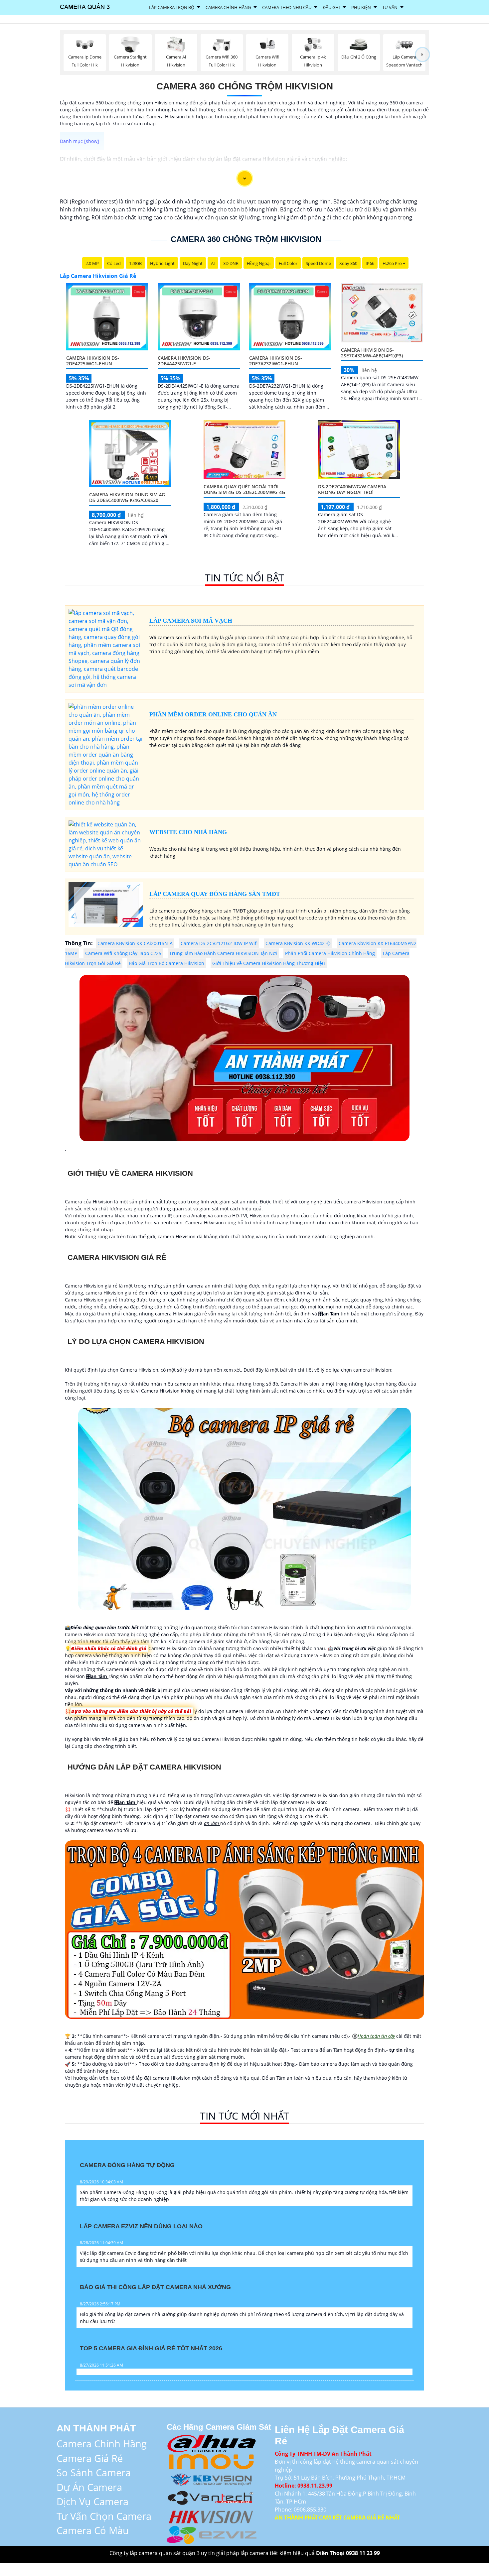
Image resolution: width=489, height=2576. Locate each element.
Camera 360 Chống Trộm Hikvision (245, 86)
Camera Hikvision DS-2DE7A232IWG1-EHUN (276, 361)
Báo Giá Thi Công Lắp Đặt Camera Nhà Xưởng (155, 2287)
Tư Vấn (390, 7)
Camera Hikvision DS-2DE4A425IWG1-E (184, 361)
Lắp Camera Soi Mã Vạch (191, 621)
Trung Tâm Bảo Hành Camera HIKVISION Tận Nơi (223, 953)
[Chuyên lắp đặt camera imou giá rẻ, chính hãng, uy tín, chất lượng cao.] (212, 2461)
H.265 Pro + (394, 263)
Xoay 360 (348, 263)
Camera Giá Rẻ (90, 2458)
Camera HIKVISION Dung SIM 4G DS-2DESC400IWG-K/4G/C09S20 (127, 497)
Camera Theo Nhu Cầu (287, 7)
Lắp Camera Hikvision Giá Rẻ (98, 276)
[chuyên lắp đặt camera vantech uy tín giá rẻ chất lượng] (212, 2497)
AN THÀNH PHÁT (96, 2428)
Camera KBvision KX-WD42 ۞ (298, 943)
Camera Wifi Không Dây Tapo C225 (123, 953)
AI (213, 263)
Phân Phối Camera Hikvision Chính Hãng (330, 953)
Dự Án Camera (89, 2487)
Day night (193, 263)
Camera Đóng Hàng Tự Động (127, 2165)
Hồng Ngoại (259, 263)
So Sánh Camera (94, 2472)
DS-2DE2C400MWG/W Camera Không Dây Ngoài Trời (352, 489)
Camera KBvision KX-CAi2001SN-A (135, 943)
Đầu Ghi (331, 7)
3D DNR (231, 263)
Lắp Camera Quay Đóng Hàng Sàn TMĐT (215, 894)
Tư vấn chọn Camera (104, 2516)
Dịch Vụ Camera (92, 2501)
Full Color (288, 263)
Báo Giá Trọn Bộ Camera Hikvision (166, 963)
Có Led (114, 263)
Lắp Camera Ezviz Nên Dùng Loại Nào (141, 2226)
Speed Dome (318, 263)
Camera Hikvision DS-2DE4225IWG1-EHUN (93, 361)
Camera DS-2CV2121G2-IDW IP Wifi (219, 943)
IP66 (370, 263)
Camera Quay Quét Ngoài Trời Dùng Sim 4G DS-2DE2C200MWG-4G (244, 489)
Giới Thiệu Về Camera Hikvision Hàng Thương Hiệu (269, 963)
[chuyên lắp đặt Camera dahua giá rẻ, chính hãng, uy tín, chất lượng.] (212, 2443)
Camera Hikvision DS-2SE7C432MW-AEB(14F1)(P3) (372, 353)
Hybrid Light (162, 263)
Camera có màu (93, 2530)
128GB (135, 263)
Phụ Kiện (361, 7)
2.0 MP (92, 263)
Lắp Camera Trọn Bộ (172, 7)
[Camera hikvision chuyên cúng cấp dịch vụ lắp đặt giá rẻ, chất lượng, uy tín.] (212, 2516)
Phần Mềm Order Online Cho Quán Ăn (213, 714)
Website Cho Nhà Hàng (188, 832)
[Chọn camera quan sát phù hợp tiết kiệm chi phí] (422, 55)
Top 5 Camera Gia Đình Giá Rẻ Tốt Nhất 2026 (151, 2348)
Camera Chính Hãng (228, 7)
